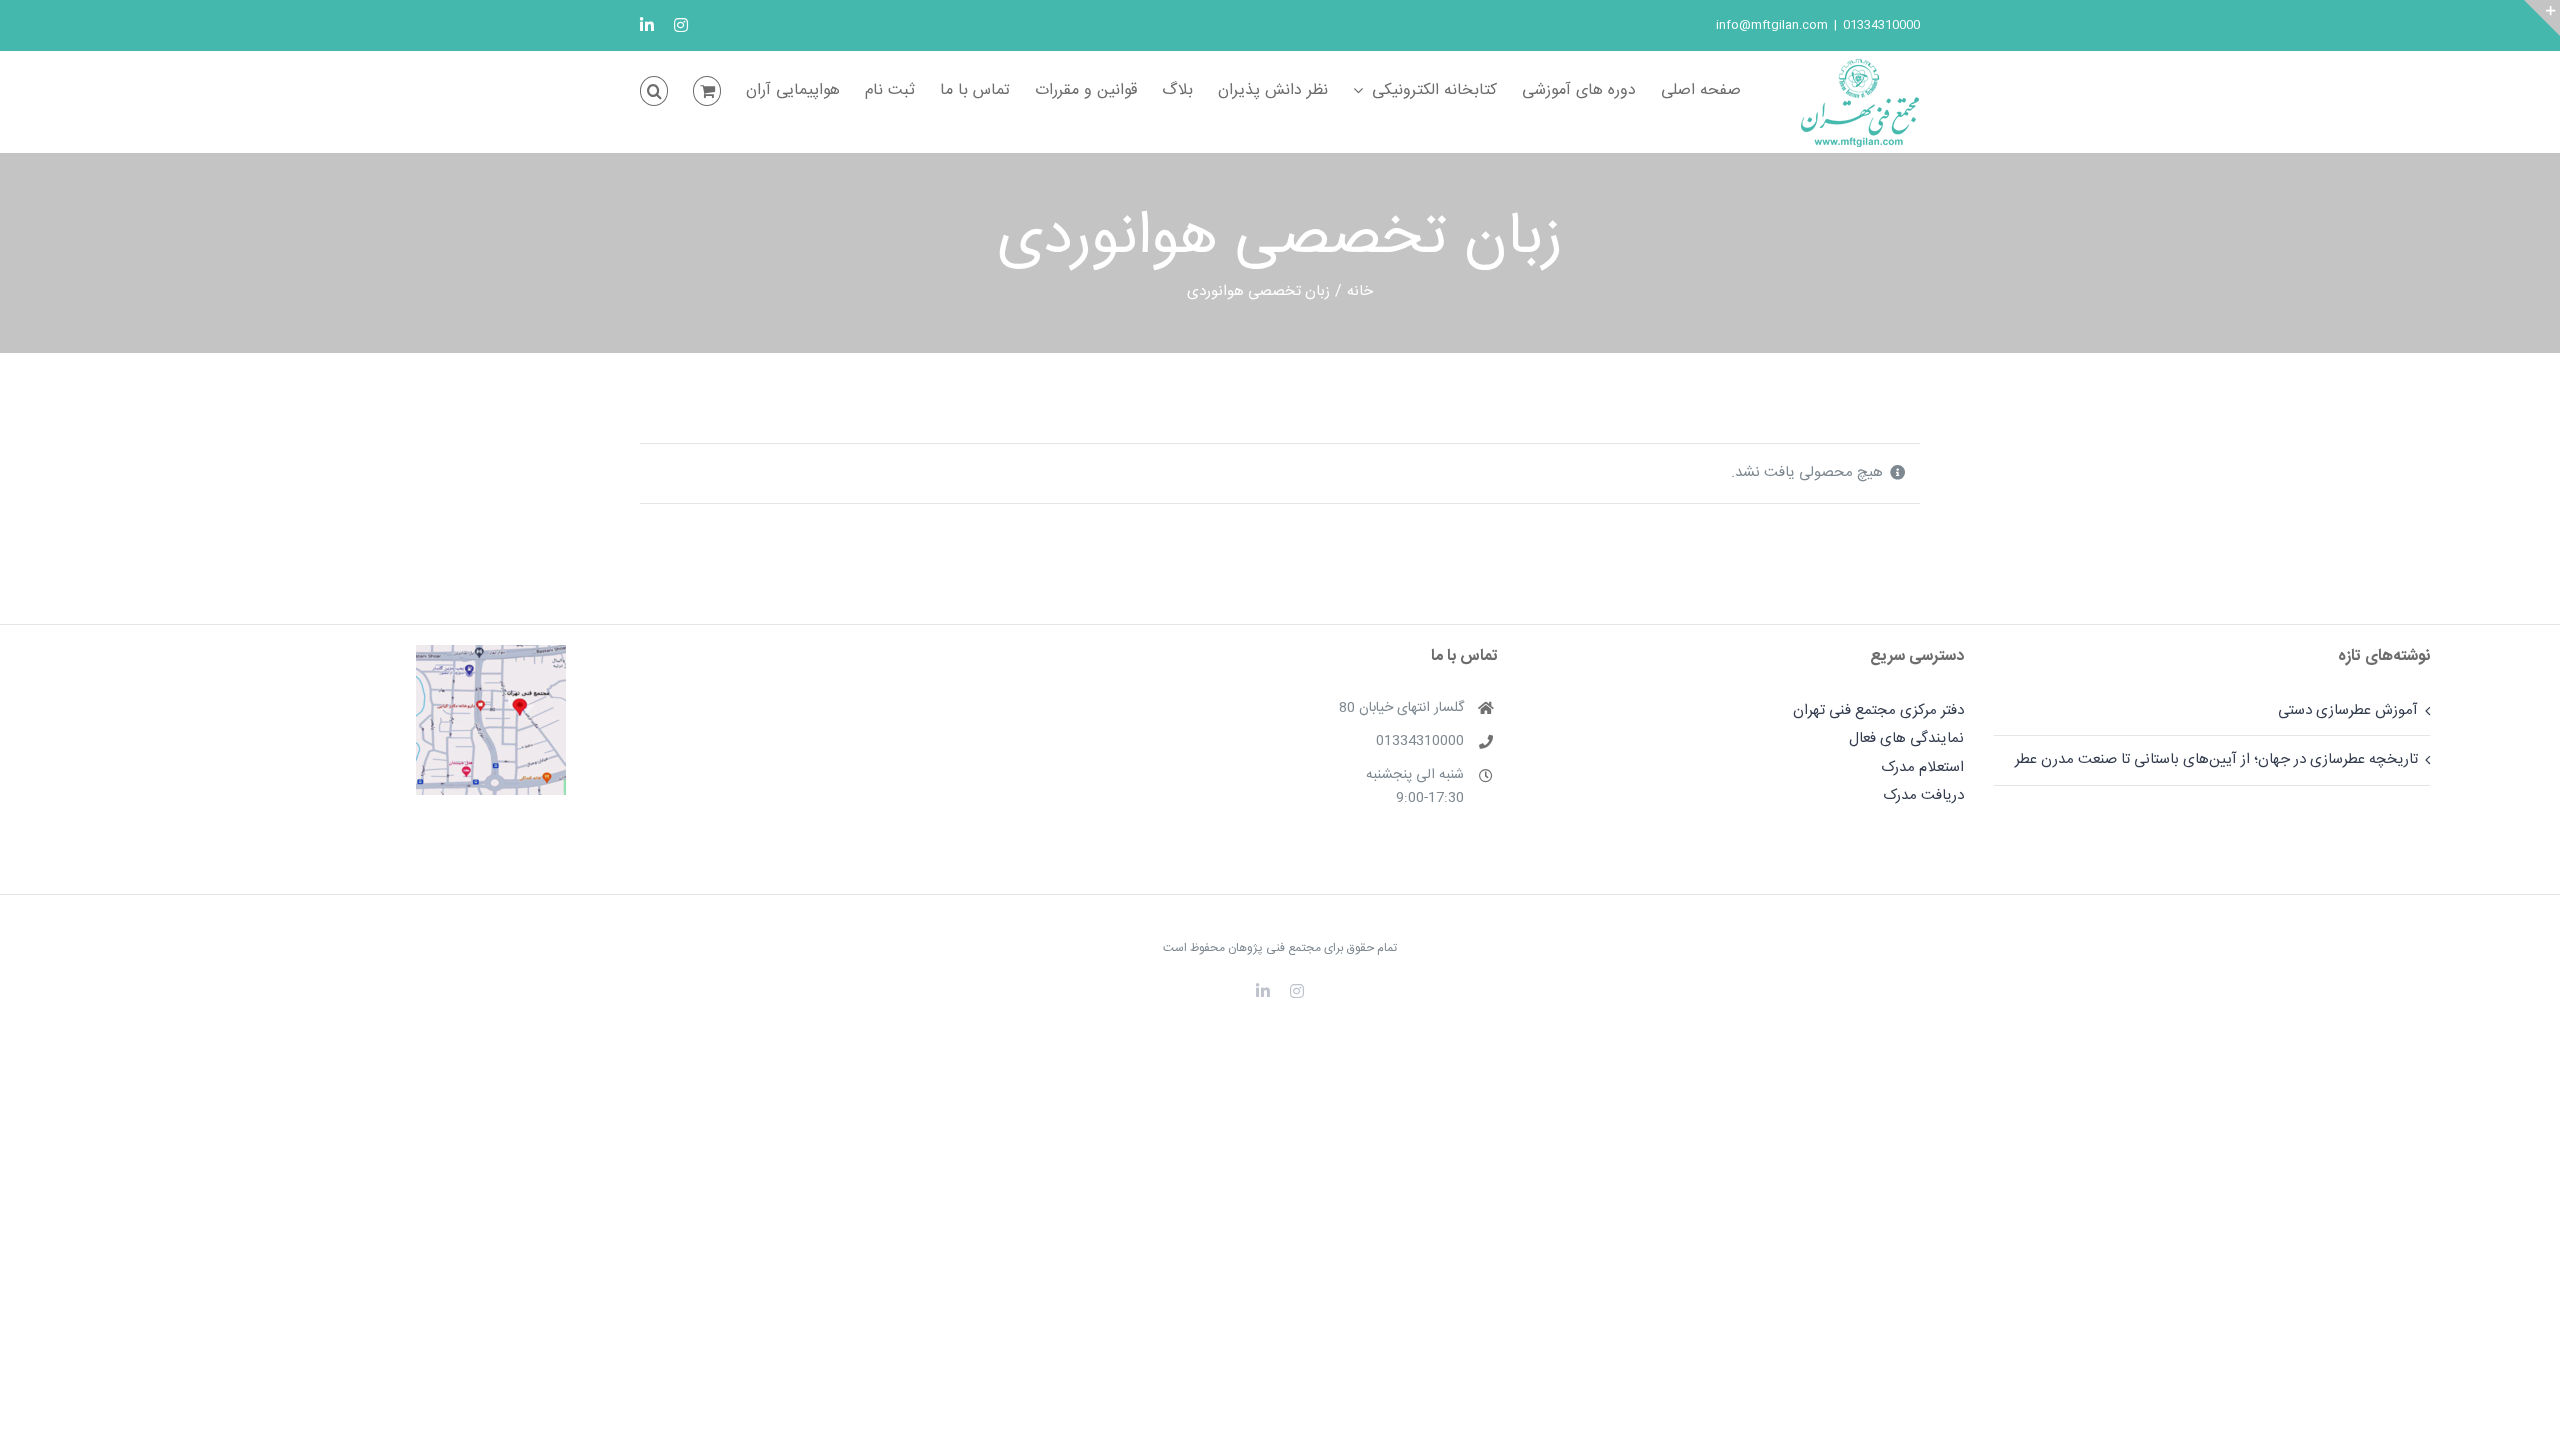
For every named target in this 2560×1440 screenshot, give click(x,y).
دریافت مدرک (1923, 795)
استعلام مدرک (1922, 767)
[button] (654, 91)
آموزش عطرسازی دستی (2348, 710)
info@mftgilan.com (1772, 25)
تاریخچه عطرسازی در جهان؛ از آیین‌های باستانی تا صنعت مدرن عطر (2216, 759)
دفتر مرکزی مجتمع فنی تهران (1878, 710)
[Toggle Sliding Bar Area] (2542, 18)
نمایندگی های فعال (1906, 738)
